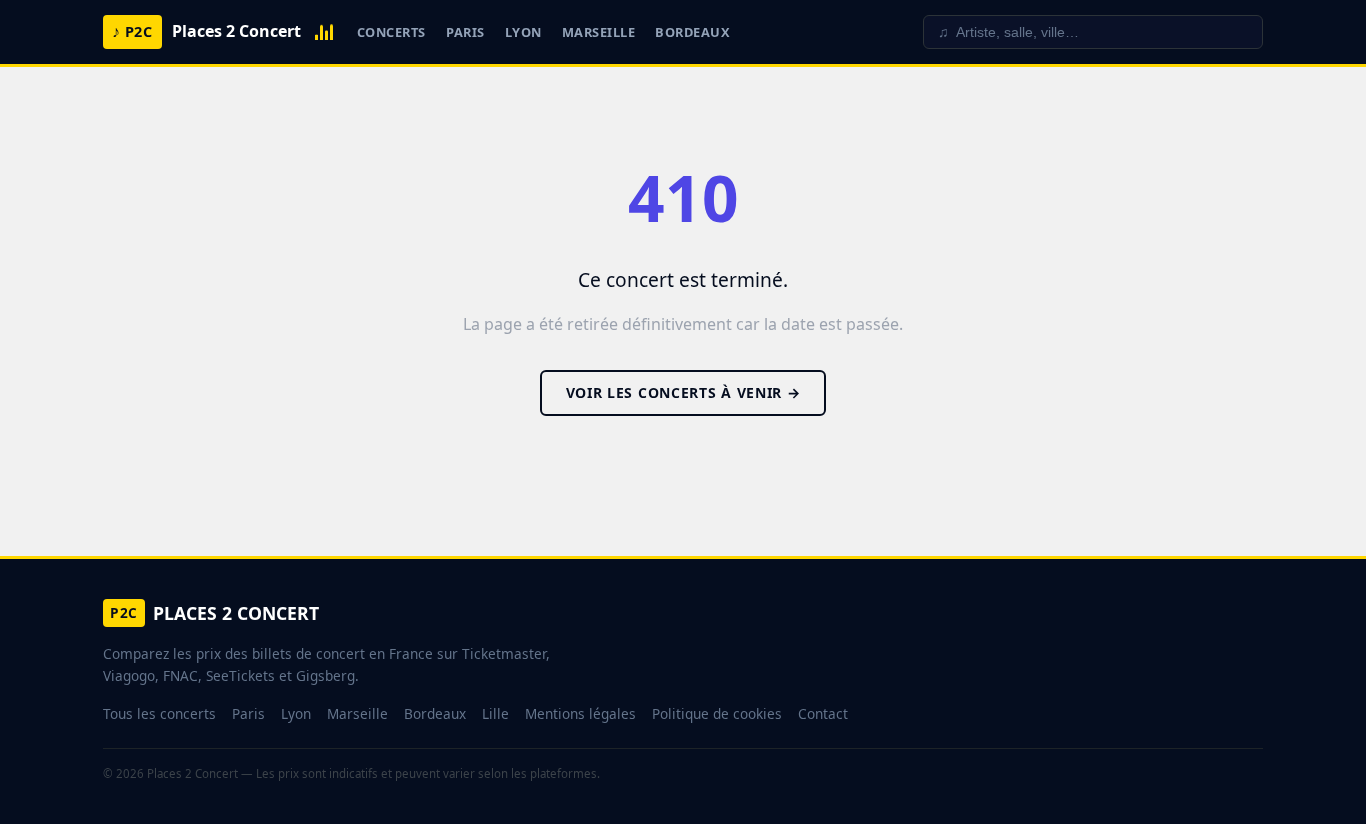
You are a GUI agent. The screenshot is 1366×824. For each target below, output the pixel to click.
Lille (495, 713)
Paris (465, 32)
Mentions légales (580, 713)
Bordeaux (692, 32)
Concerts (391, 32)
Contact (823, 713)
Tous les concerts (159, 713)
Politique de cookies (717, 713)
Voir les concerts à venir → (683, 392)
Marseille (599, 32)
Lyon (523, 32)
